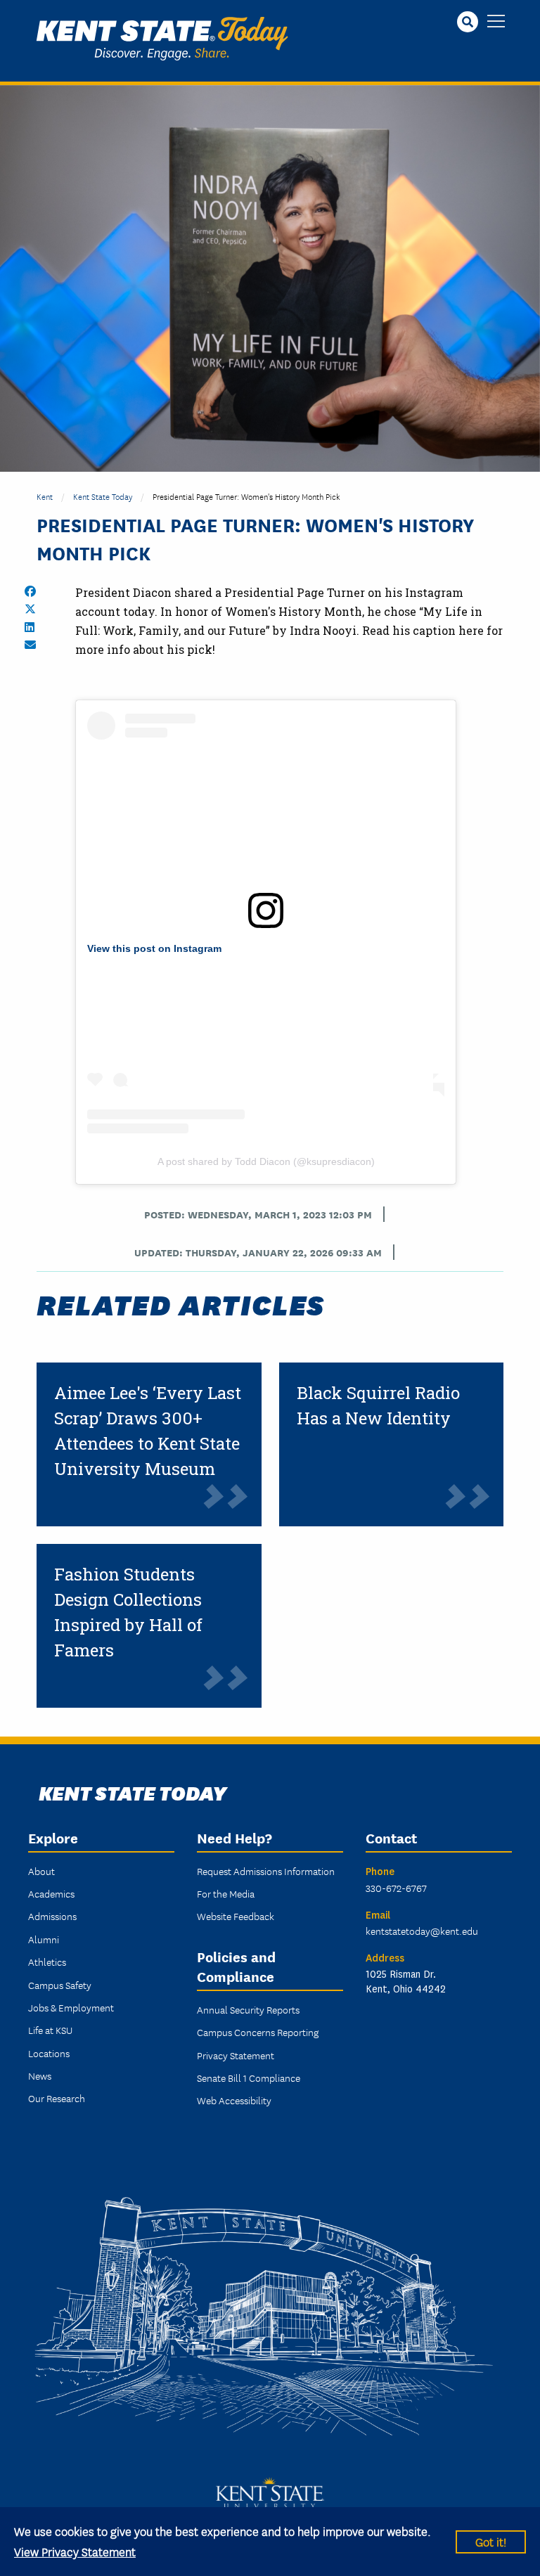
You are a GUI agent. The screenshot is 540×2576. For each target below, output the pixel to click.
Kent (45, 496)
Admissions (52, 1916)
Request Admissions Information (266, 1871)
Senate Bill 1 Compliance (249, 2078)
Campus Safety (60, 1985)
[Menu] (496, 22)
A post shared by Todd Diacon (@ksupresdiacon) (266, 1161)
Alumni (44, 1939)
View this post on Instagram (154, 948)
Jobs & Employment (71, 2007)
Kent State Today (162, 39)
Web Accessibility (234, 2100)
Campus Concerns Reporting (258, 2032)
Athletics (47, 1962)
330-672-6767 (396, 1888)
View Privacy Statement (75, 2551)
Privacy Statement (236, 2055)
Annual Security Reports (248, 2009)
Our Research (57, 2098)
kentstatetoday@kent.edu (422, 1931)
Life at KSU (50, 2030)
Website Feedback (236, 1916)
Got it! (491, 2541)
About (41, 1871)
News (40, 2075)
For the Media (226, 1893)
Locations (49, 2053)
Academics (51, 1893)
